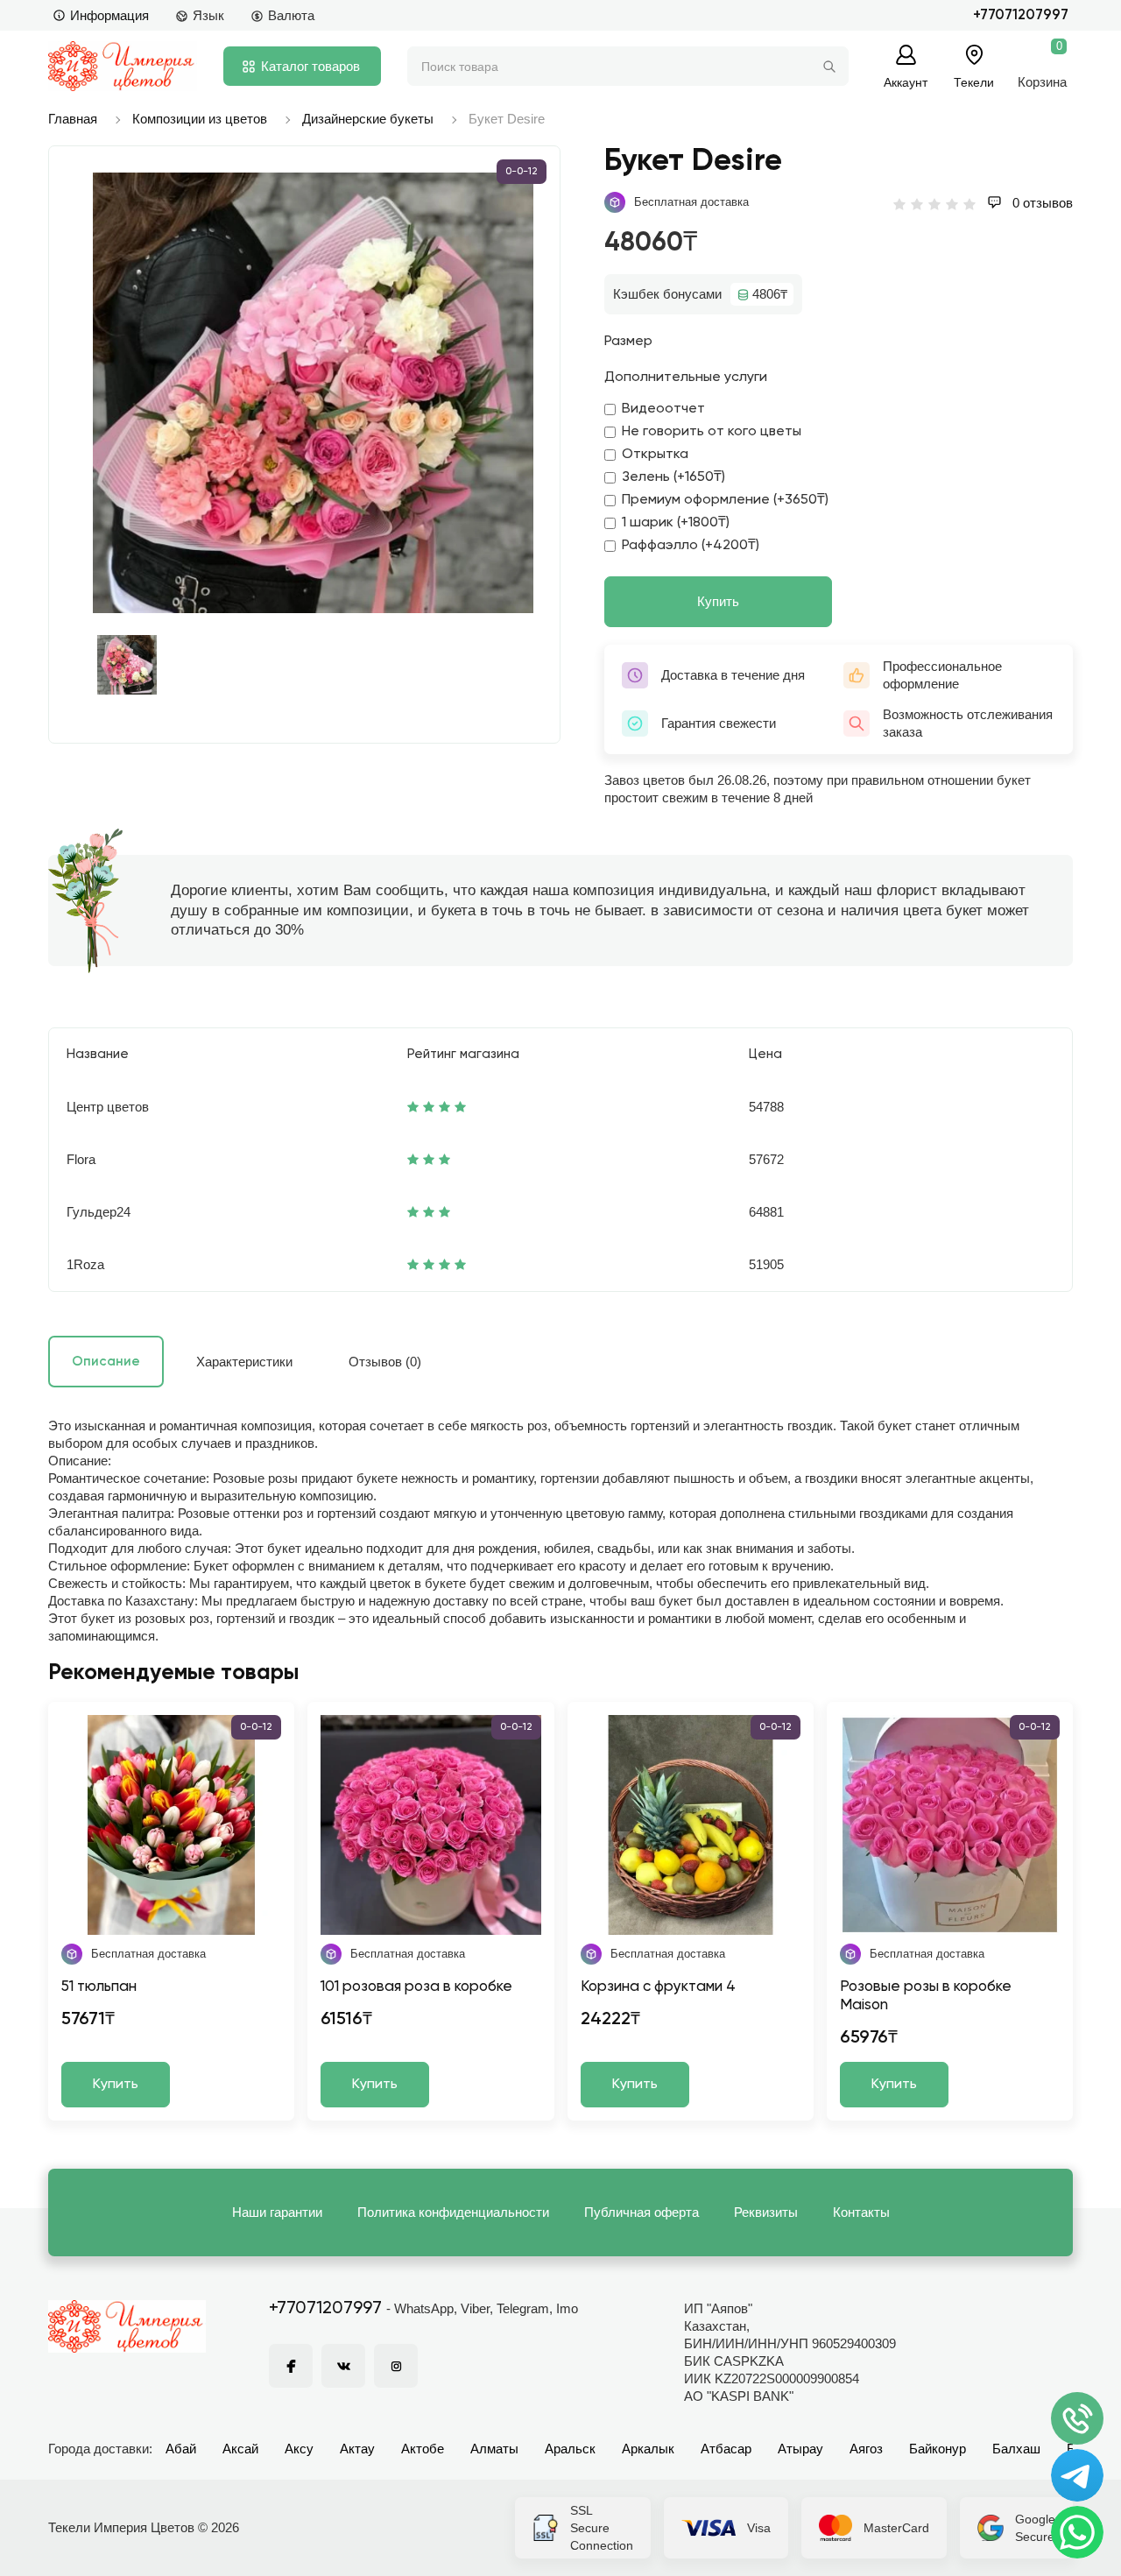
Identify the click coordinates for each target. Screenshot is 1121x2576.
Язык (208, 15)
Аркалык (648, 2449)
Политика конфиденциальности (453, 2212)
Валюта (291, 15)
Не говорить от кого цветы (712, 432)
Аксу (299, 2449)
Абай (181, 2449)
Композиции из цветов (200, 119)
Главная (73, 119)
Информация (109, 15)
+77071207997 (1021, 15)
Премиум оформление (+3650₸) (725, 500)
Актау (357, 2449)
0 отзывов (1041, 203)
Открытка (655, 455)
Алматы (494, 2449)
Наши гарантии (277, 2212)
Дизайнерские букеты (368, 119)
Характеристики (244, 1362)
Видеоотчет (663, 409)
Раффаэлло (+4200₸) (691, 546)
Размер (628, 342)
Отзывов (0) (385, 1362)
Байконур (938, 2449)
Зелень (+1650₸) (673, 477)
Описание (106, 1362)
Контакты (861, 2212)
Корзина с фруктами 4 (658, 1987)
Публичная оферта (642, 2212)
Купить (718, 601)
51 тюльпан (99, 1987)
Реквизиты (766, 2212)
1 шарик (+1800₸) (676, 523)
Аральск (570, 2449)
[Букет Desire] (313, 393)
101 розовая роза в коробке (416, 1987)
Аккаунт (906, 82)
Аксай (240, 2449)
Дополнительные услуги (686, 378)
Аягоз (866, 2449)
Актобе (423, 2449)
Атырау (800, 2449)
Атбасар (726, 2449)
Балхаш (1016, 2449)
